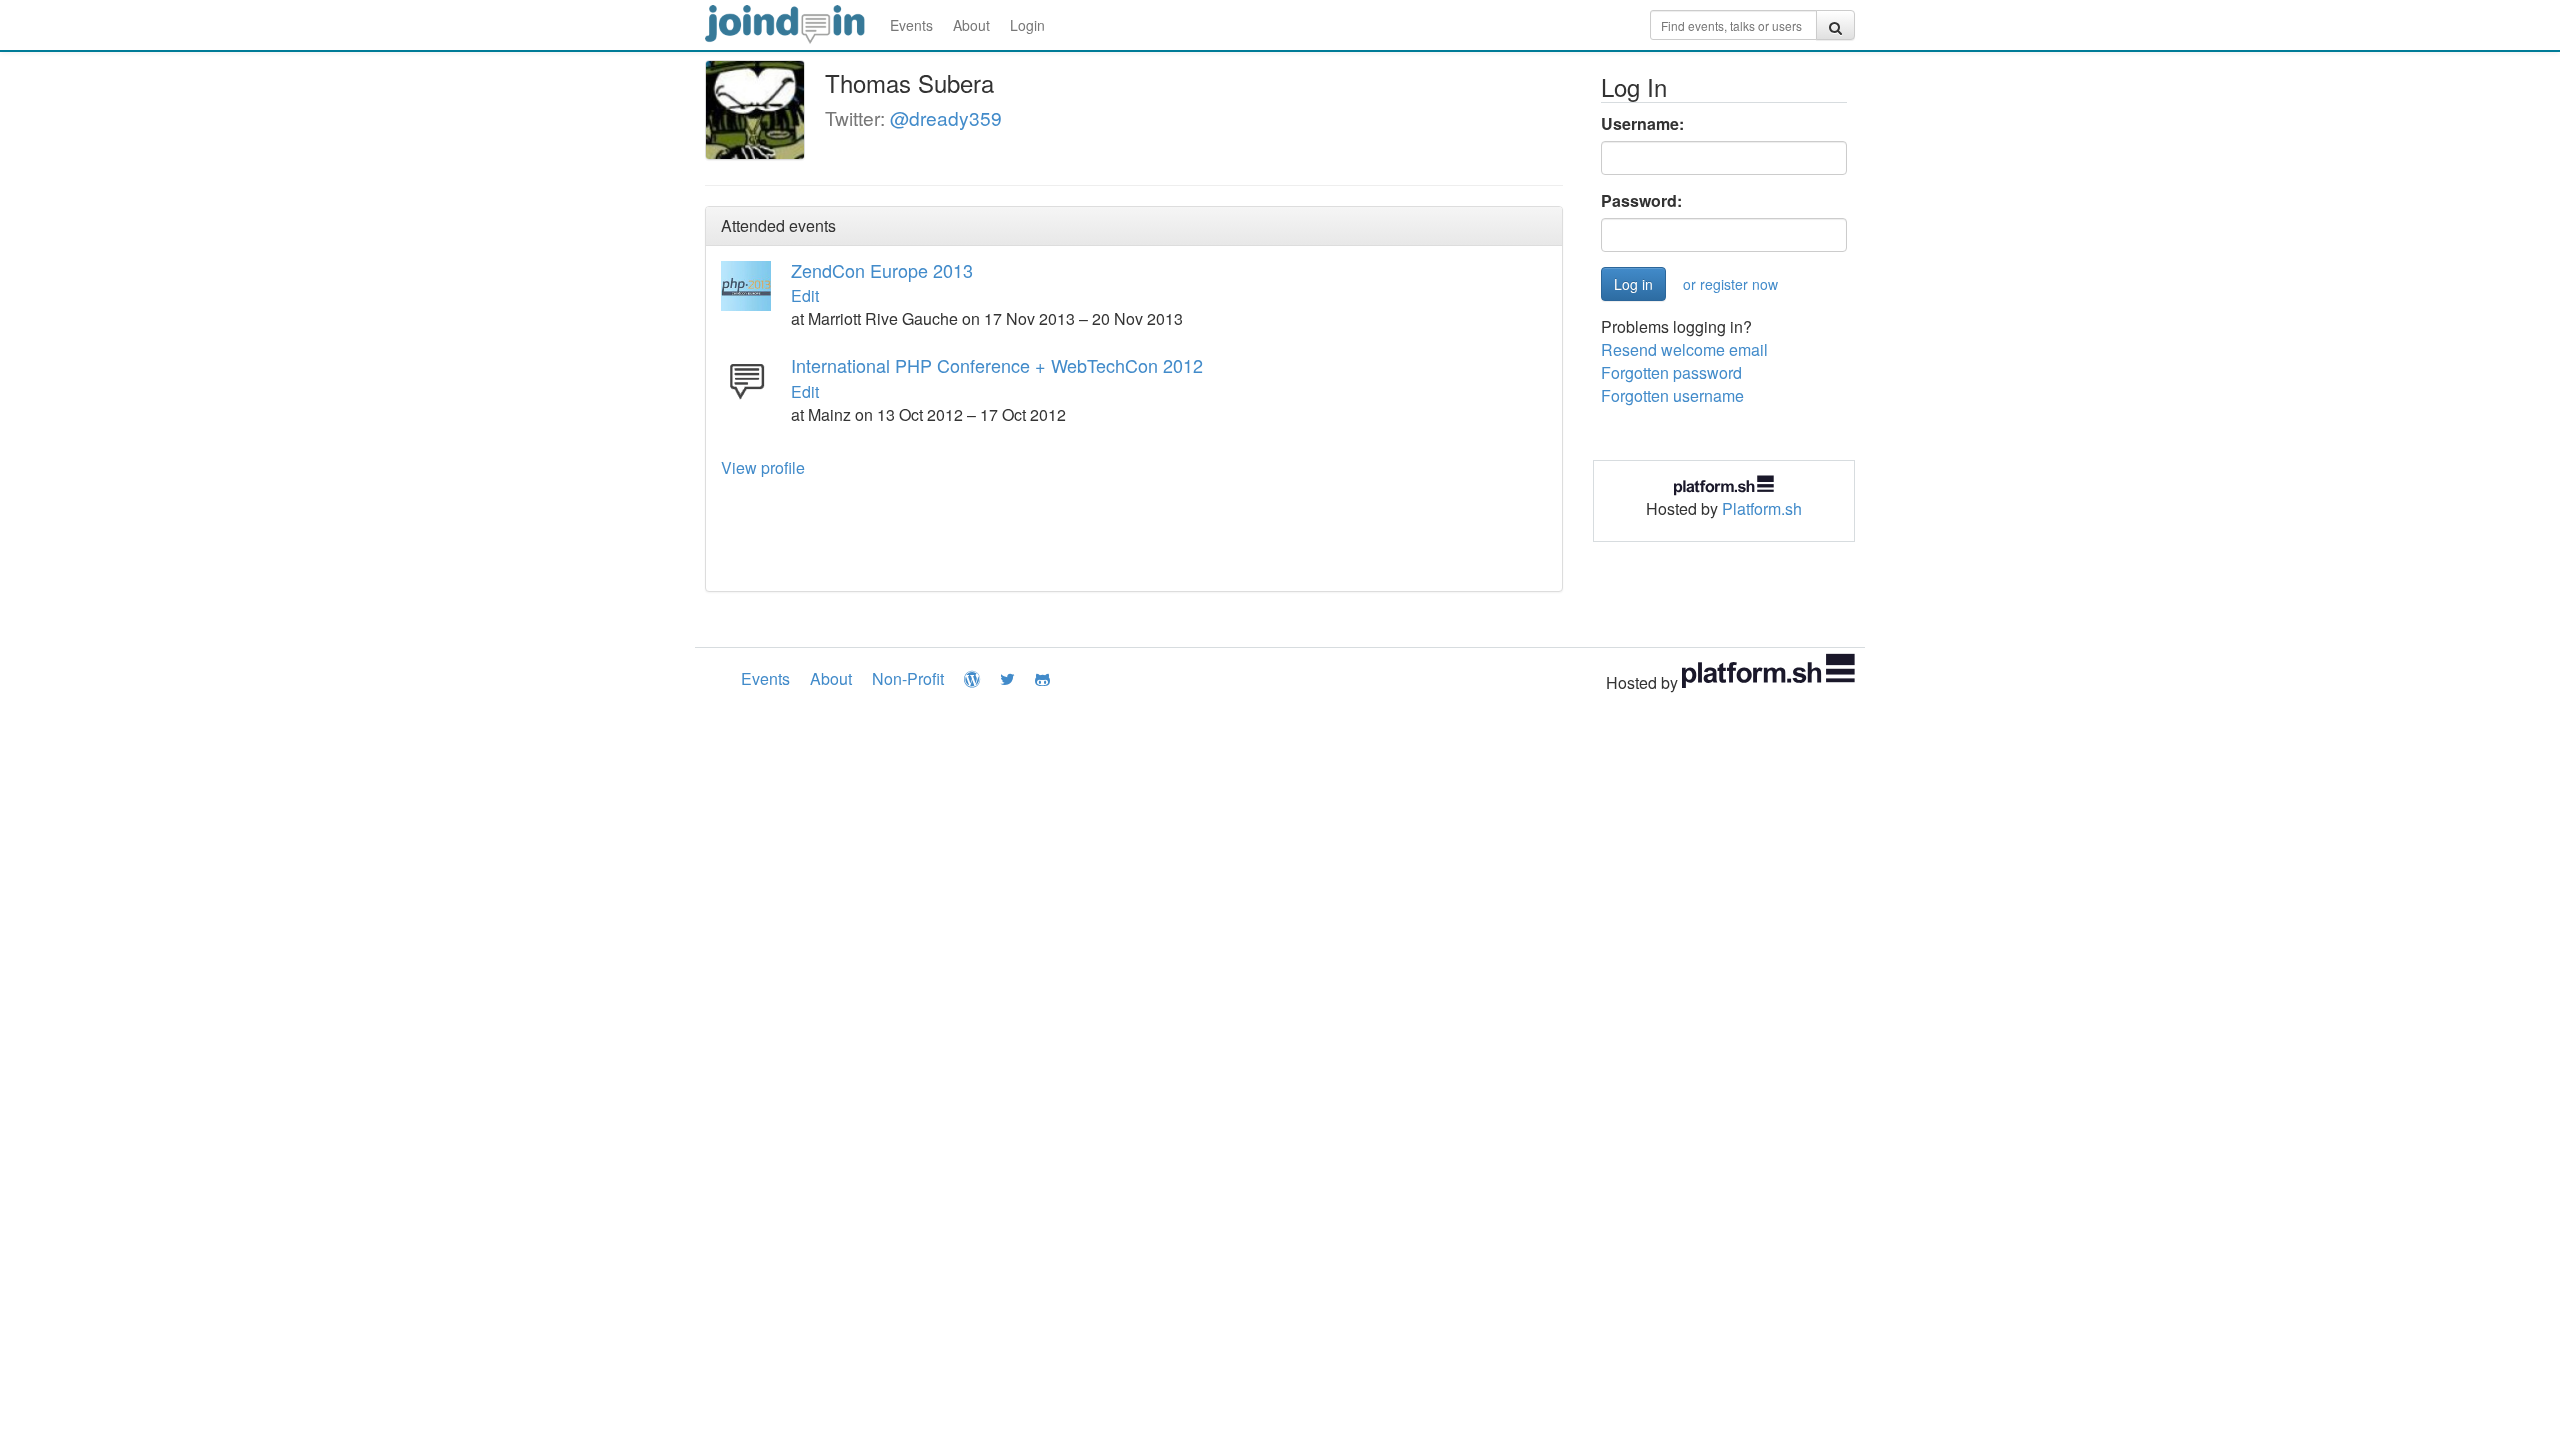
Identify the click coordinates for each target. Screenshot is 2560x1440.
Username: (1642, 124)
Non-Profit (908, 678)
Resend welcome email (1684, 349)
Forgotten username (1672, 395)
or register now (1730, 284)
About (971, 25)
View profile (763, 467)
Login (1027, 25)
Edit (805, 295)
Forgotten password (1671, 372)
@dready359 (946, 117)
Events (911, 25)
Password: (1641, 201)
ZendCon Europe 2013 (882, 270)
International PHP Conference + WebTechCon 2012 (997, 365)
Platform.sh (1762, 508)
